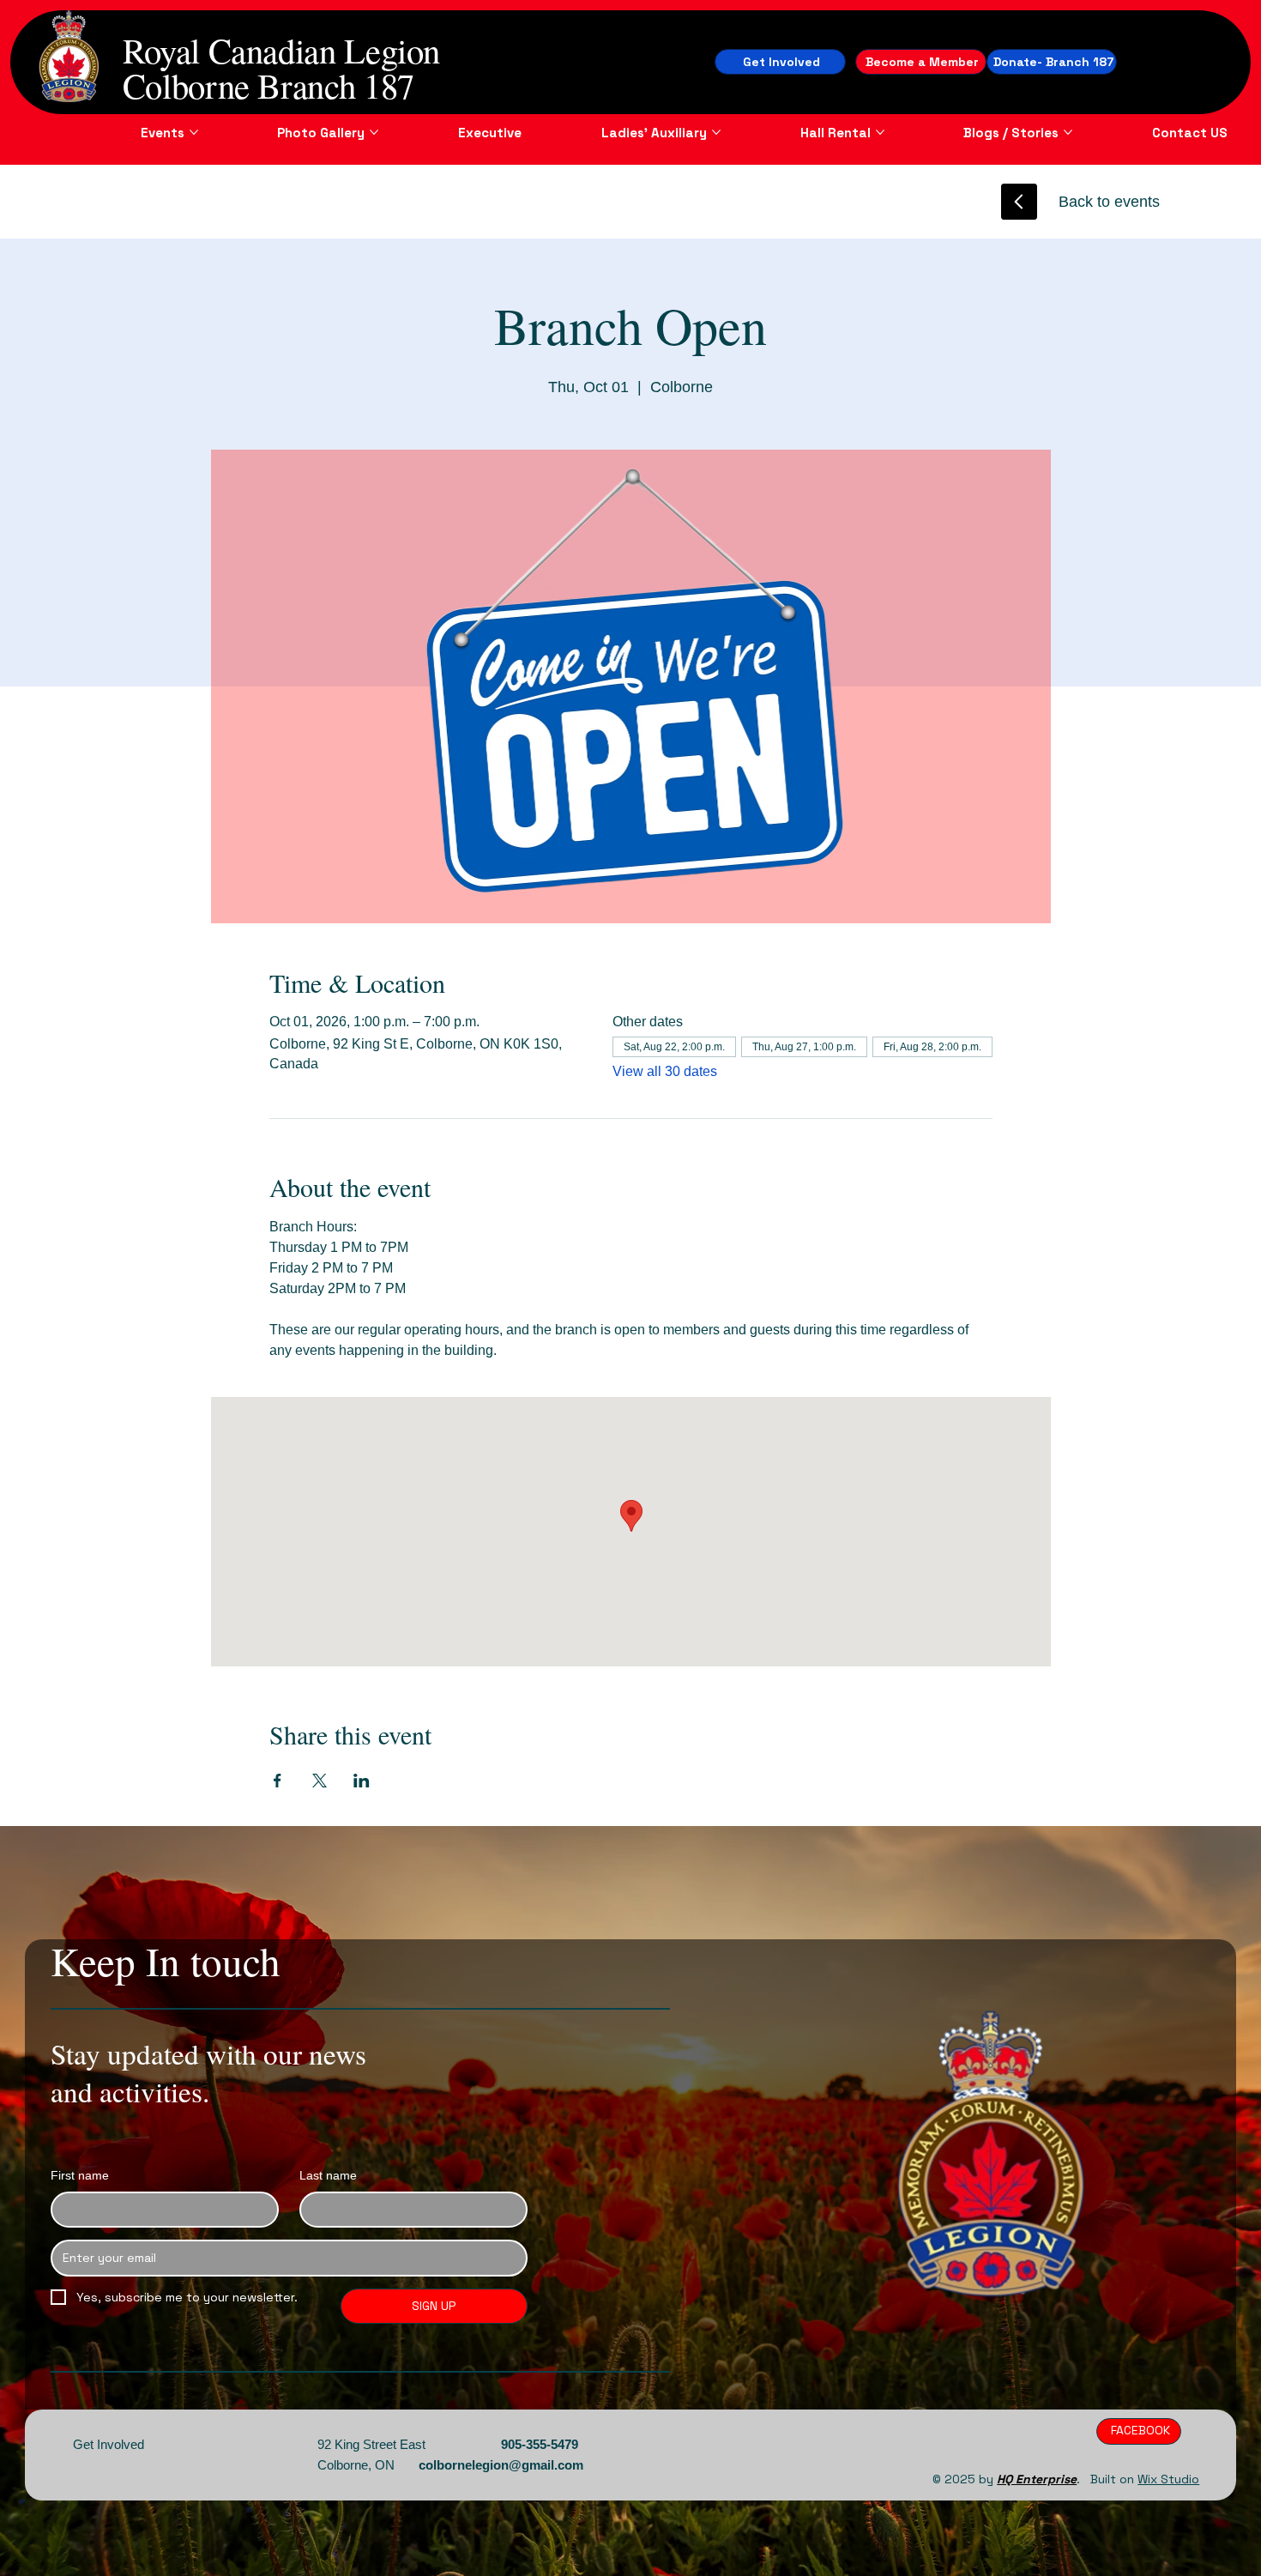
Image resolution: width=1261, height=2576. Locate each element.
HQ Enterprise (1037, 2479)
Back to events (1109, 202)
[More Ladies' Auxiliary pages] (716, 132)
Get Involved (109, 2444)
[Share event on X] (320, 1781)
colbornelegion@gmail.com (501, 2465)
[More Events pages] (194, 132)
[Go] (1019, 202)
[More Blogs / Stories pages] (1068, 132)
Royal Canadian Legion (281, 50)
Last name (328, 2175)
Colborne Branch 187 (268, 85)
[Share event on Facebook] (278, 1781)
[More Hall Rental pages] (880, 132)
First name (80, 2175)
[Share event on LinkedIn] (362, 1781)
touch (235, 1960)
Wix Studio (1168, 2479)
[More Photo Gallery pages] (374, 132)
